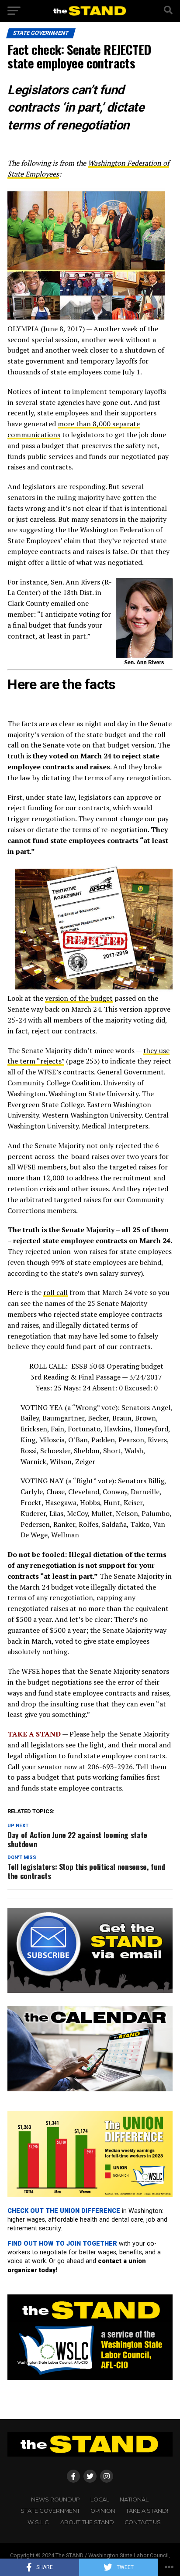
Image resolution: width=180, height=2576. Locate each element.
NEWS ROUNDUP (55, 2500)
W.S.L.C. (39, 2522)
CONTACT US (143, 2522)
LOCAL (100, 2500)
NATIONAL (134, 2500)
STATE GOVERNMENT (50, 2511)
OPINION (103, 2511)
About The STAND (87, 2522)
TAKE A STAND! (147, 2511)
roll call (55, 1292)
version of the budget (79, 998)
